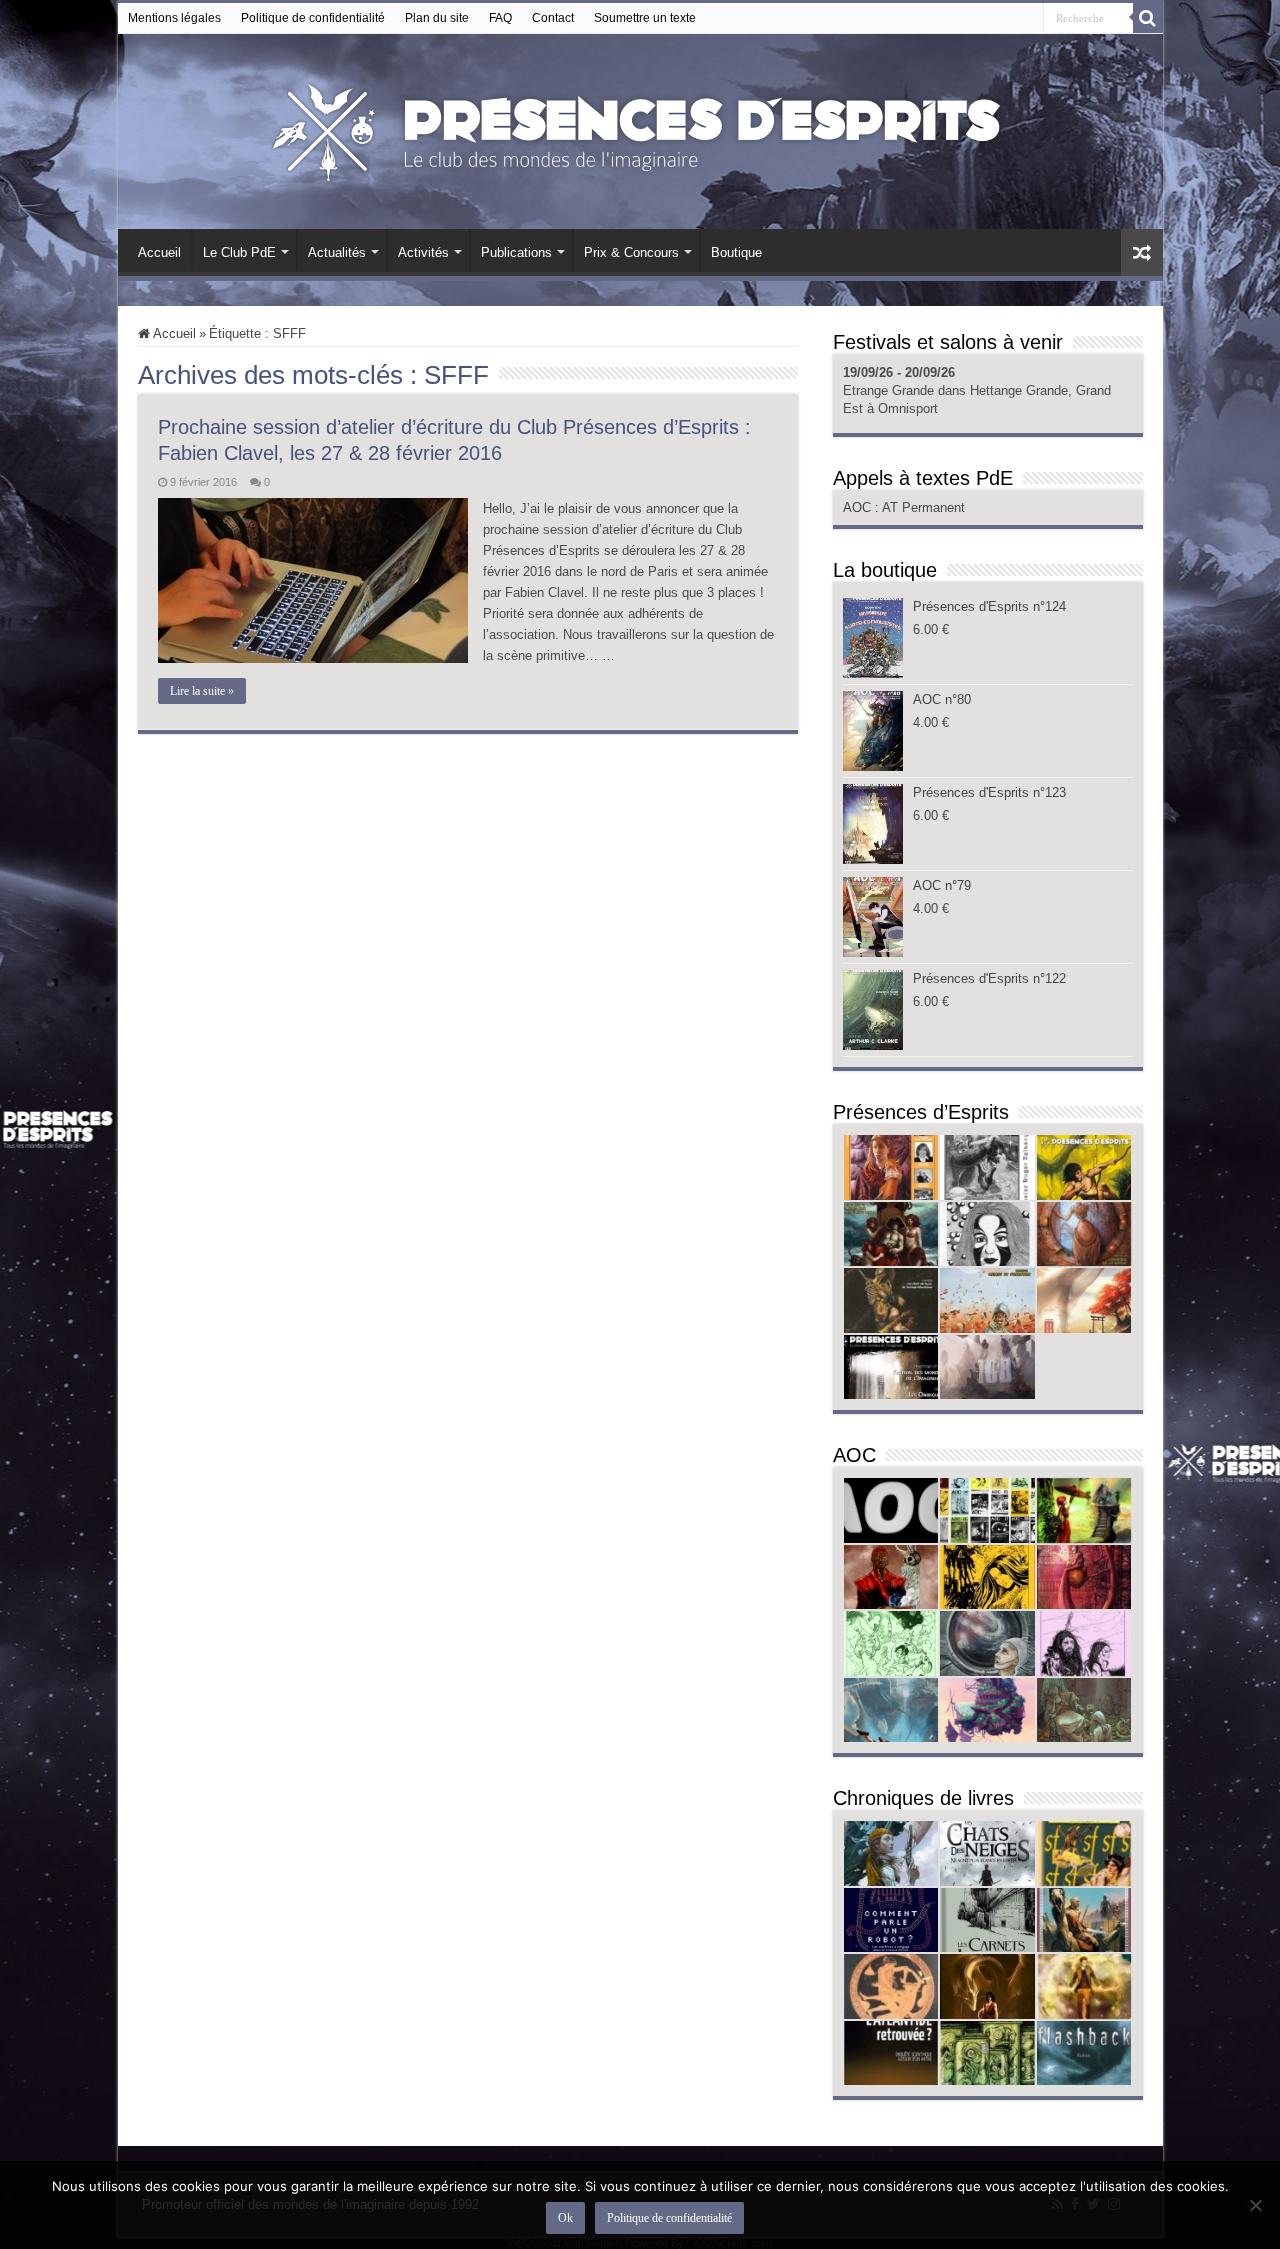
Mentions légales (174, 18)
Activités (423, 252)
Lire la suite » (202, 691)
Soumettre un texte (645, 18)
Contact (553, 18)
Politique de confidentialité (313, 18)
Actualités (337, 252)
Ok (565, 2218)
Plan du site (437, 18)
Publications (516, 252)
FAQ (500, 18)
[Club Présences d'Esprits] (640, 128)
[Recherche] (1148, 18)
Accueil (159, 252)
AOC (859, 507)
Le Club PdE (239, 252)
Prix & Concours (631, 252)
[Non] (1255, 2205)
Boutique (736, 252)
